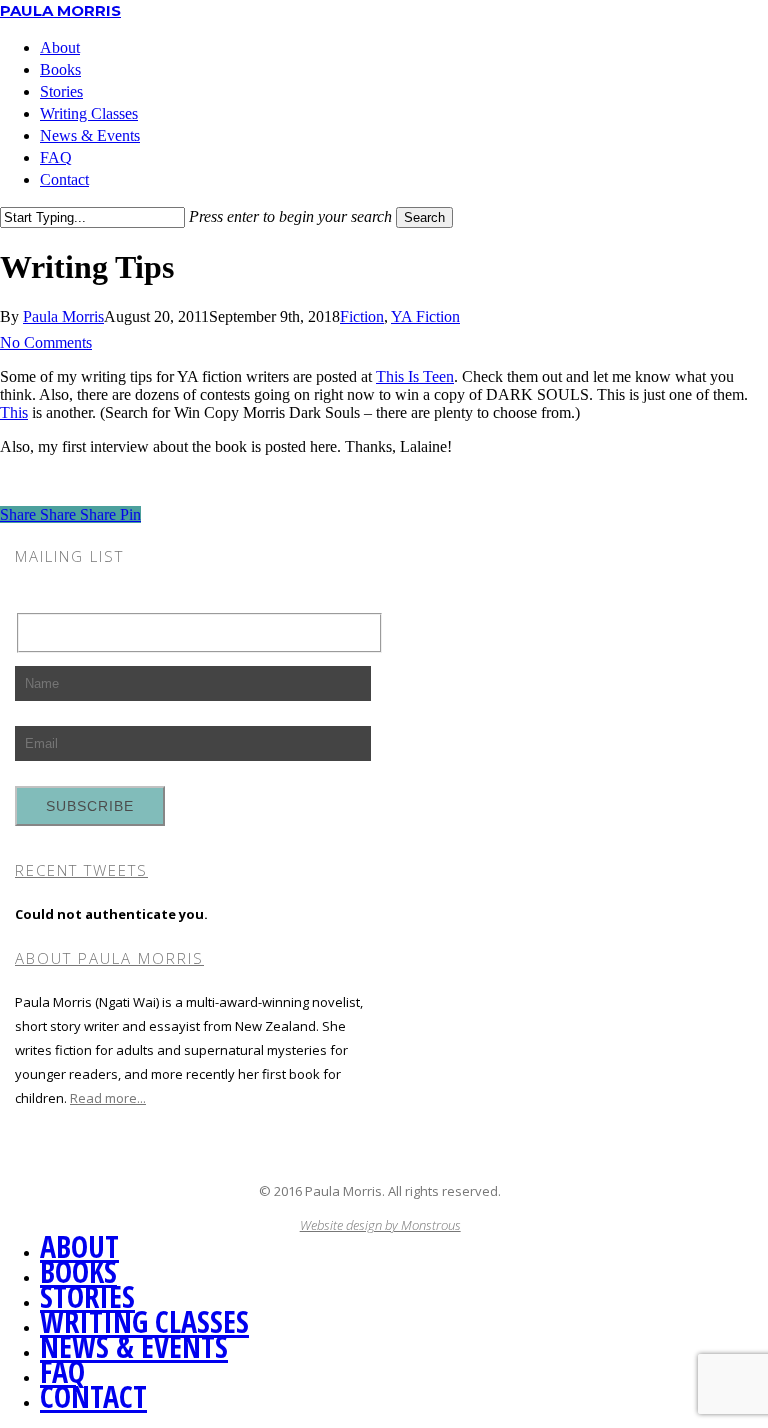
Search (424, 217)
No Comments (46, 342)
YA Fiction (425, 316)
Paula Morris (60, 10)
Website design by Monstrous (380, 1225)
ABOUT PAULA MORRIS (109, 958)
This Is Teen (415, 376)
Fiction (362, 316)
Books (78, 1271)
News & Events (134, 1346)
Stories (87, 1296)
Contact (93, 1396)
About (79, 1246)
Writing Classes (144, 1321)
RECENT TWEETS (81, 870)
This (14, 412)
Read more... (108, 1098)
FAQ (62, 1371)
